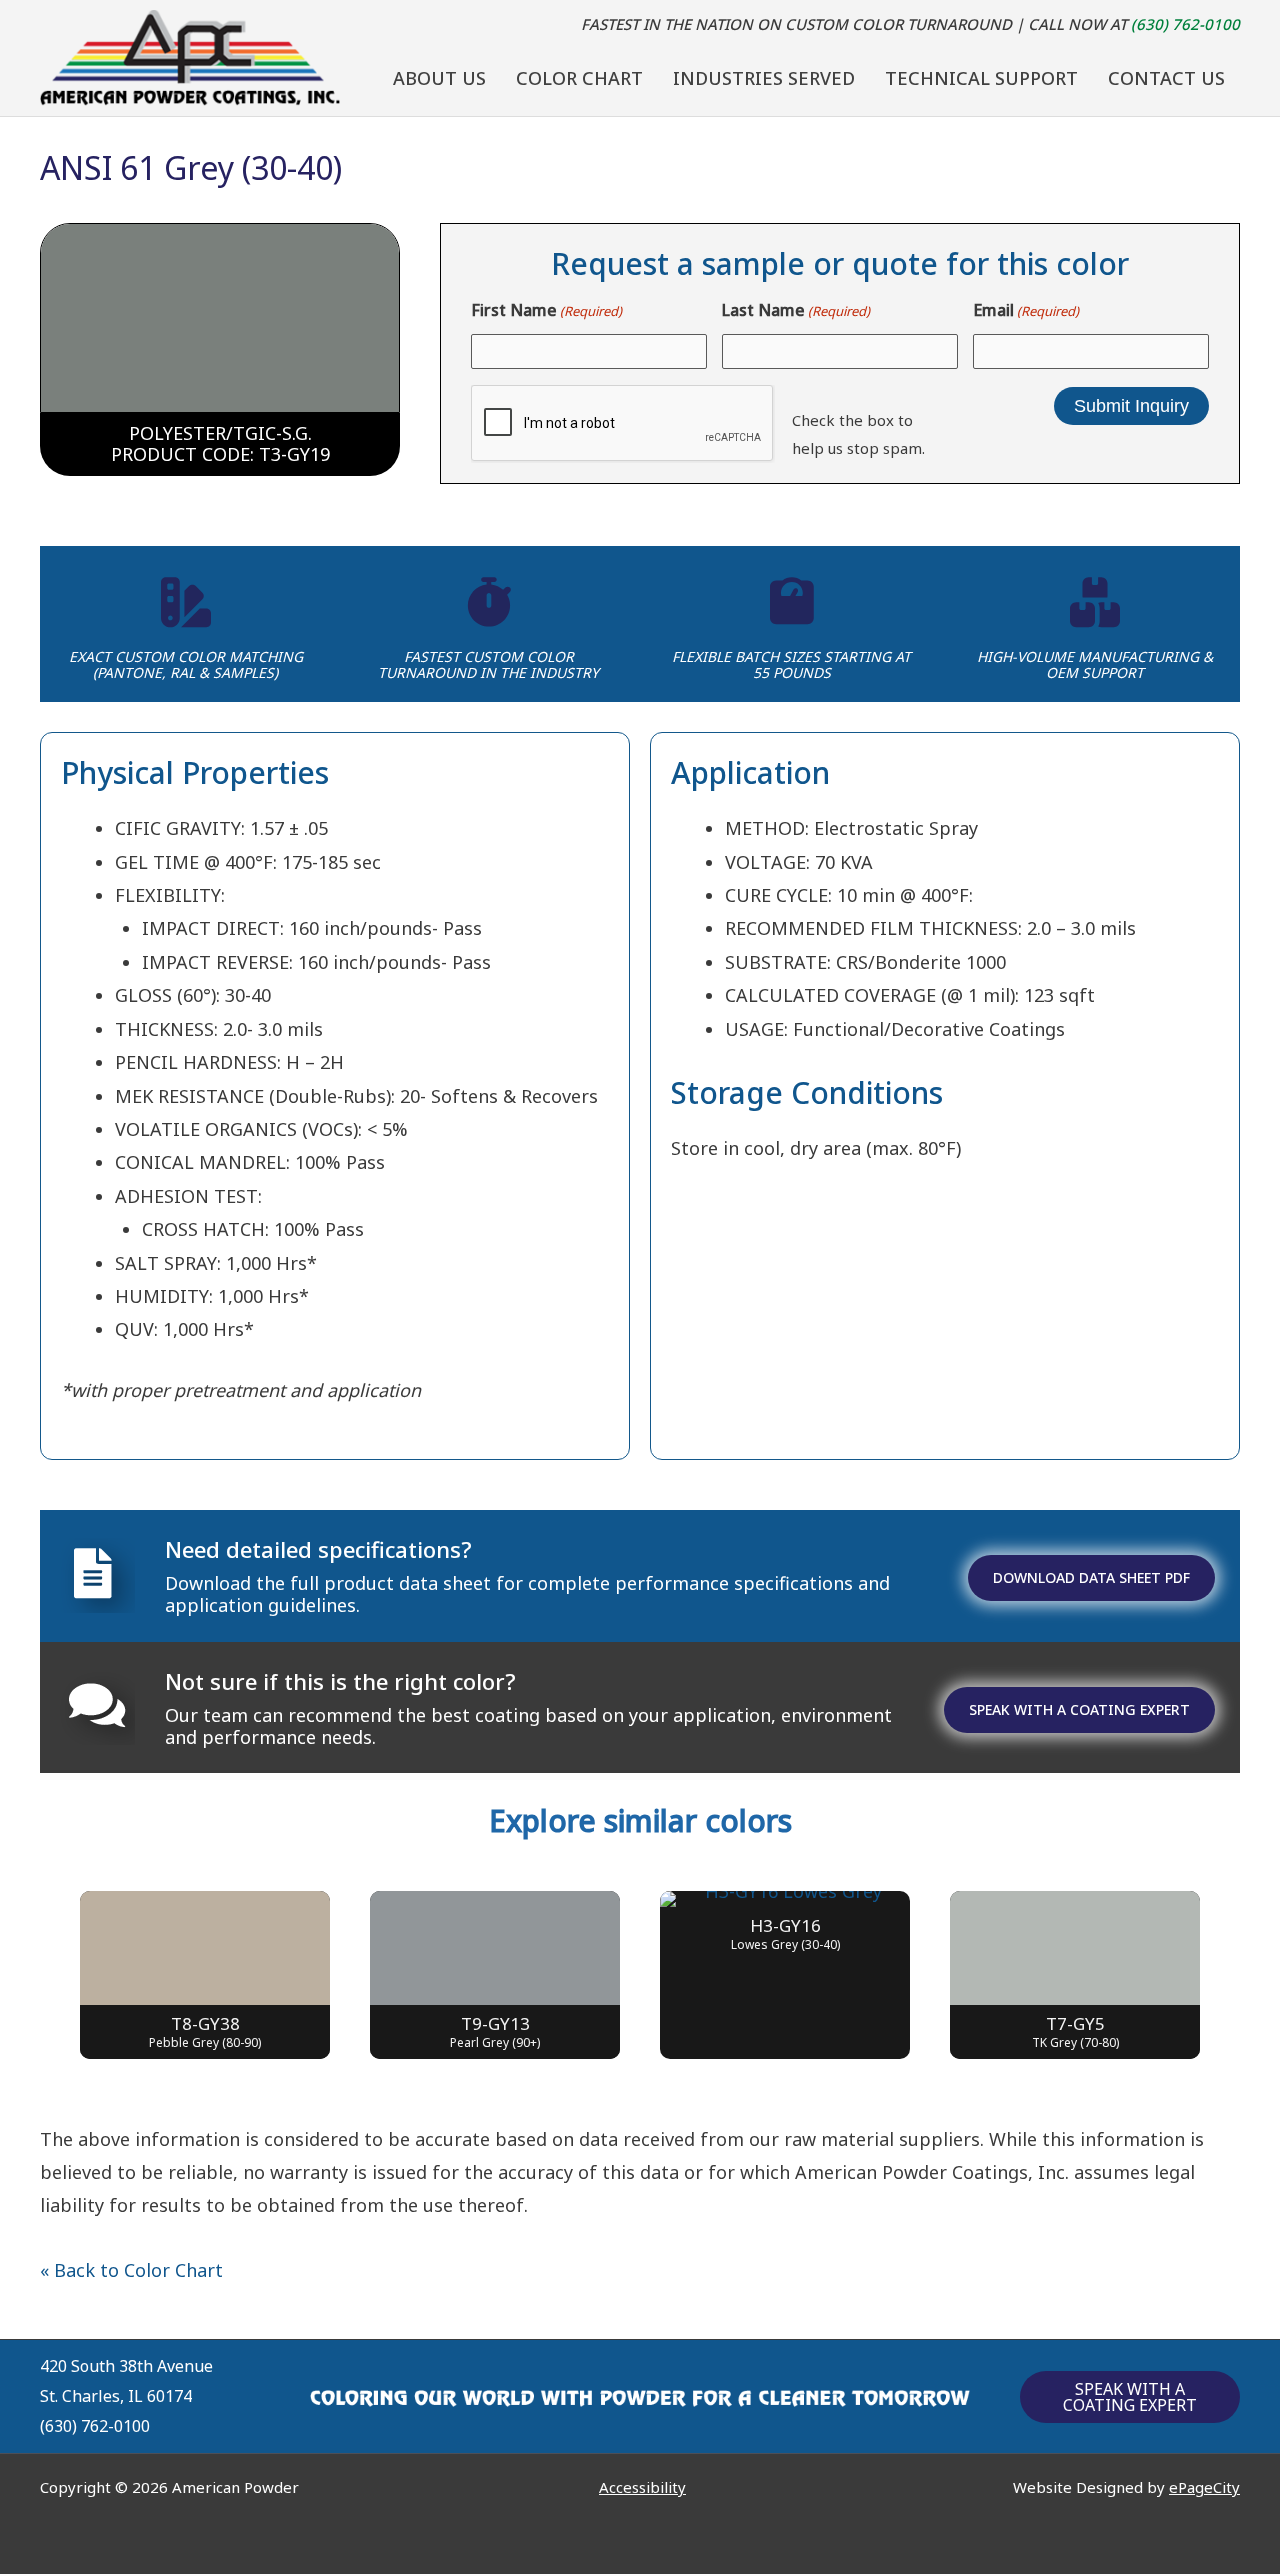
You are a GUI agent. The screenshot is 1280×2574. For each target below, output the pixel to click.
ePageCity (1204, 2487)
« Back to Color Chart (131, 2270)
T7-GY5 (1075, 2023)
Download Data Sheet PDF (1091, 1577)
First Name (546, 310)
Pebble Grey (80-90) (205, 2042)
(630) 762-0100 (1185, 24)
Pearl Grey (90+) (495, 2042)
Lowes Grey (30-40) (785, 1944)
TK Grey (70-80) (1075, 2042)
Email (1026, 310)
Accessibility (642, 2487)
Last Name (796, 310)
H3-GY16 (785, 1925)
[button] (1130, 2397)
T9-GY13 (495, 2023)
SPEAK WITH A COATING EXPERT (1079, 1709)
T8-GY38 (205, 2023)
